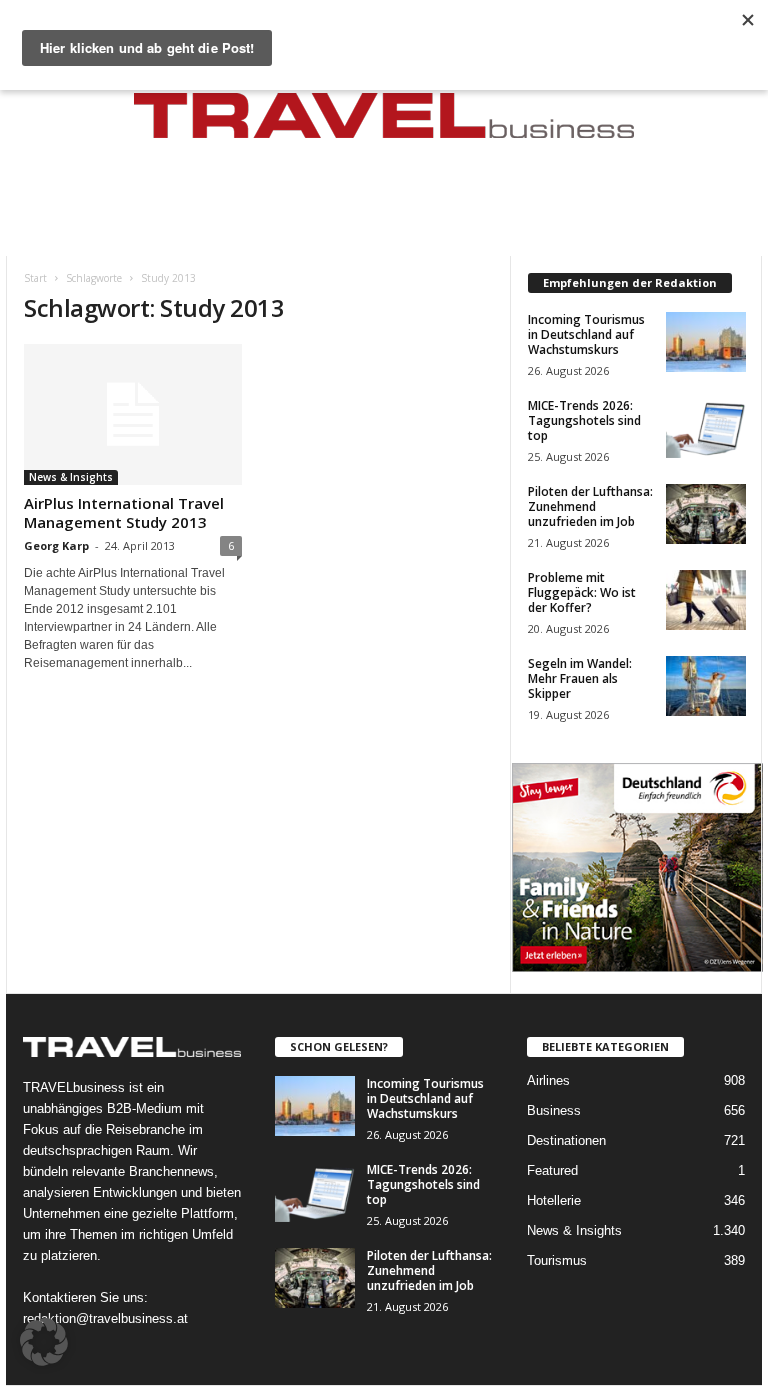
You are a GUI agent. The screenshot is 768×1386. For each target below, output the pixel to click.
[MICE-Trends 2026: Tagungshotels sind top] (706, 428)
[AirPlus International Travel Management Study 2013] (133, 414)
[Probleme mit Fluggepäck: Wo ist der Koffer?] (706, 600)
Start (35, 278)
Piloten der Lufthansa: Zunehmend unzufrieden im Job (590, 506)
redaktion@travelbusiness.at (105, 1318)
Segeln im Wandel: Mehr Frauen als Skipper (580, 678)
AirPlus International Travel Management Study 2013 (124, 512)
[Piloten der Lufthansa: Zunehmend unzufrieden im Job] (706, 514)
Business (554, 1110)
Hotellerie (554, 1200)
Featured (552, 1170)
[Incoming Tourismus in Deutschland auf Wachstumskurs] (706, 342)
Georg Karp (56, 545)
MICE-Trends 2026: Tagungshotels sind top (584, 420)
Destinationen (566, 1140)
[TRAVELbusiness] (384, 122)
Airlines (548, 1080)
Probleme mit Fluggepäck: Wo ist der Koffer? (582, 592)
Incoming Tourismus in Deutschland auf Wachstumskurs (586, 334)
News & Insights (71, 477)
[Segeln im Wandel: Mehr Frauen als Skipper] (706, 686)
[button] (44, 1342)
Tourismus (557, 1260)
